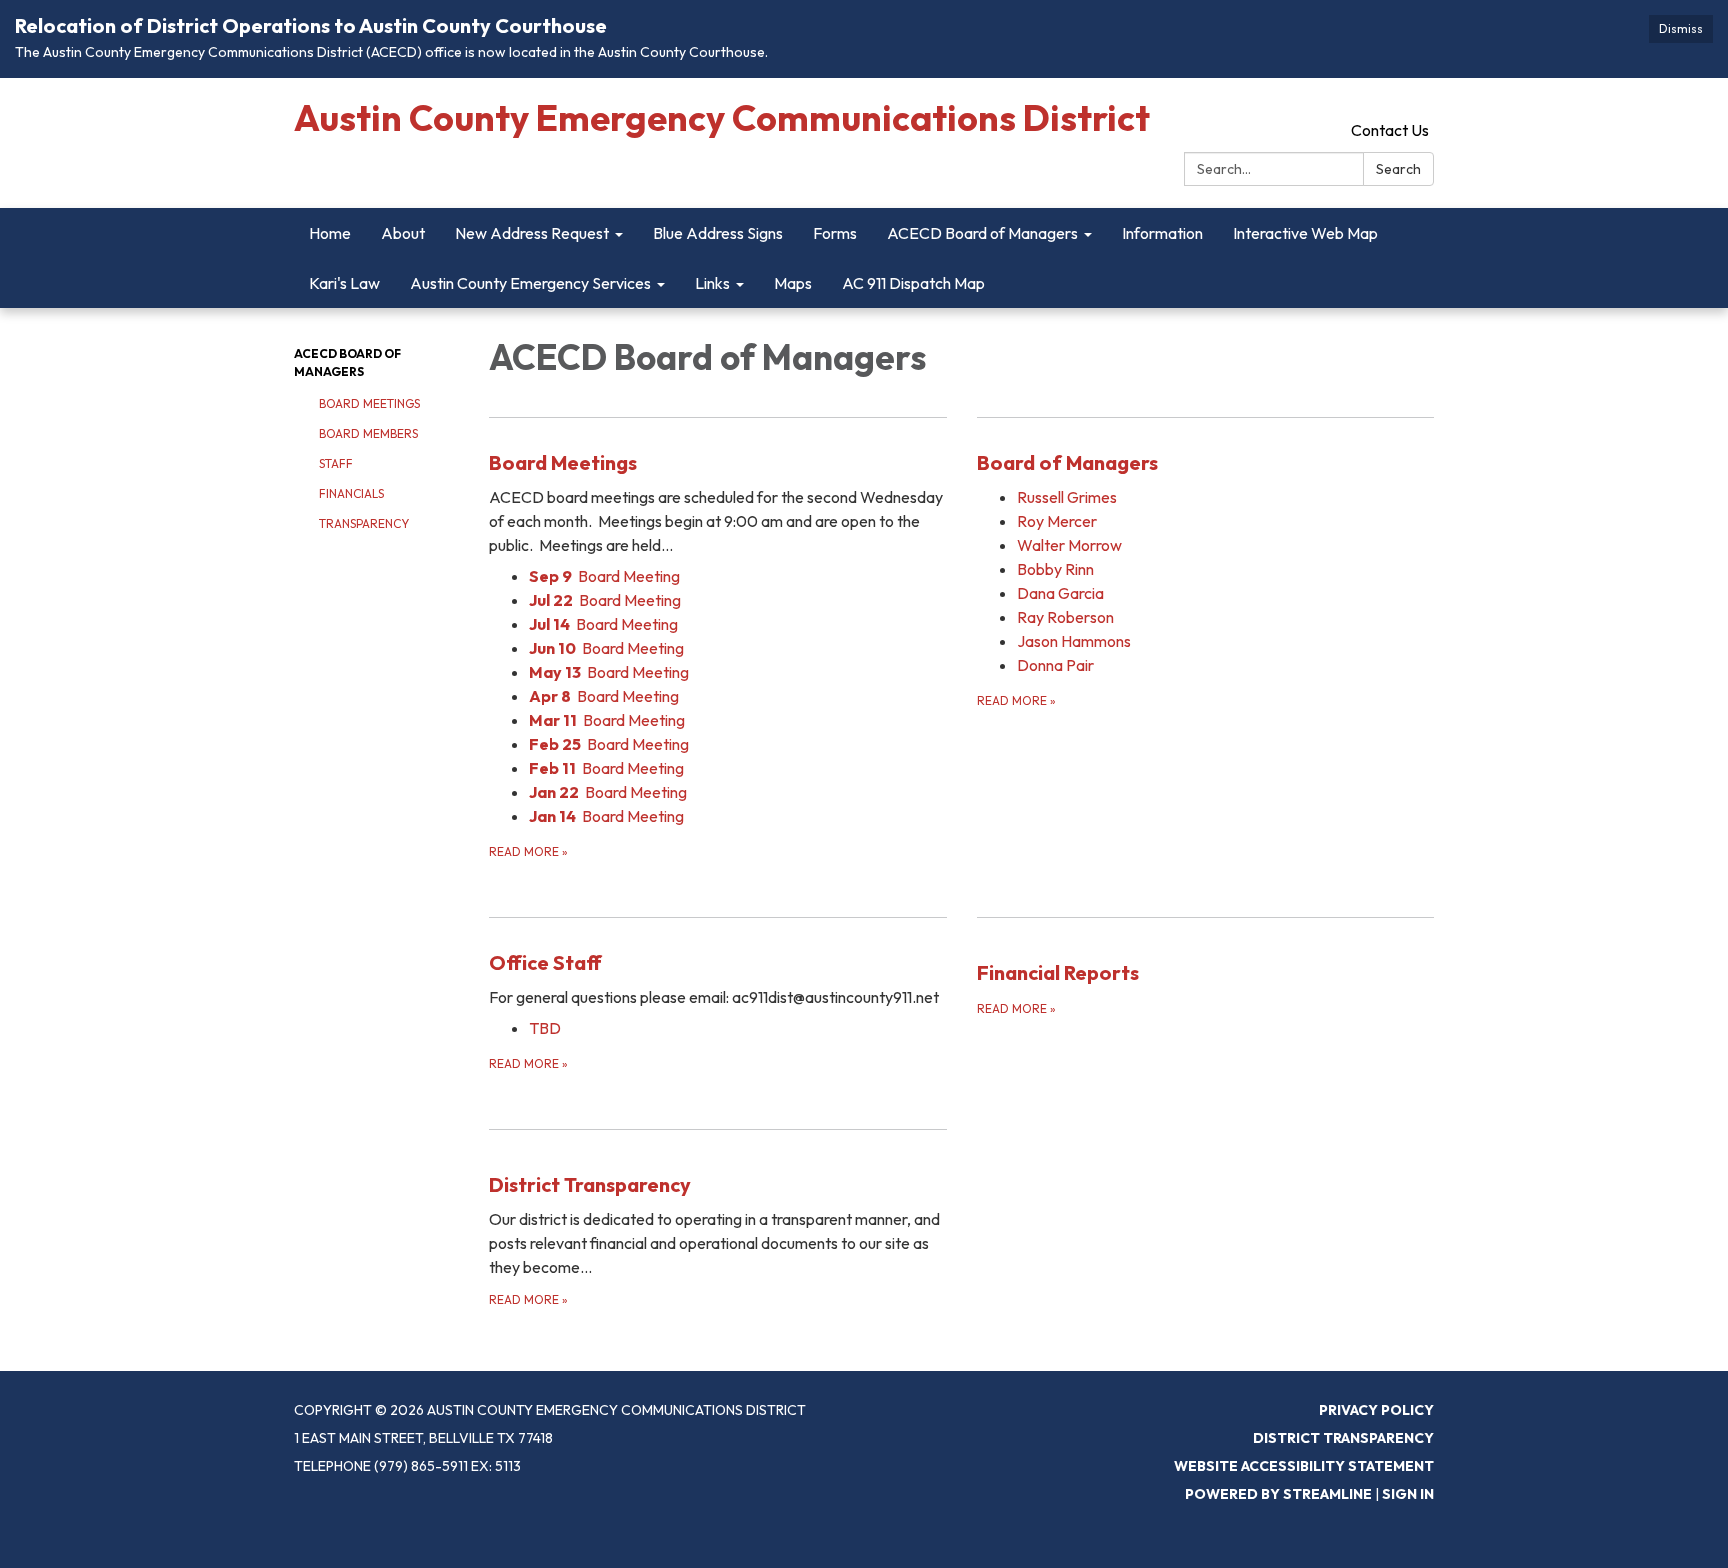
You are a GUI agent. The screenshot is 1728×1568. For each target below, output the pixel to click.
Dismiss (1681, 28)
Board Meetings (369, 403)
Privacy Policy (1376, 1410)
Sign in (1408, 1494)
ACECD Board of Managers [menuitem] (982, 233)
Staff (336, 463)
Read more (528, 851)
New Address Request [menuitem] (532, 233)
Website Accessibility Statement (1304, 1466)
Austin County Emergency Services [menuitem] (530, 283)
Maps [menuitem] (793, 283)
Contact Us (1390, 130)
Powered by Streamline (1278, 1494)
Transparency (364, 523)
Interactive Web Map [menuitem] (1305, 233)
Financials (351, 493)
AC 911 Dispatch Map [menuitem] (913, 283)
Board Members (368, 433)
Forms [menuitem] (835, 233)
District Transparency (1343, 1438)
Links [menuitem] (712, 283)
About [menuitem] (403, 233)
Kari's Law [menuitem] (344, 283)
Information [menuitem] (1162, 233)
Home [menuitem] (330, 233)
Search (1398, 169)
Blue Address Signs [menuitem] (718, 233)
